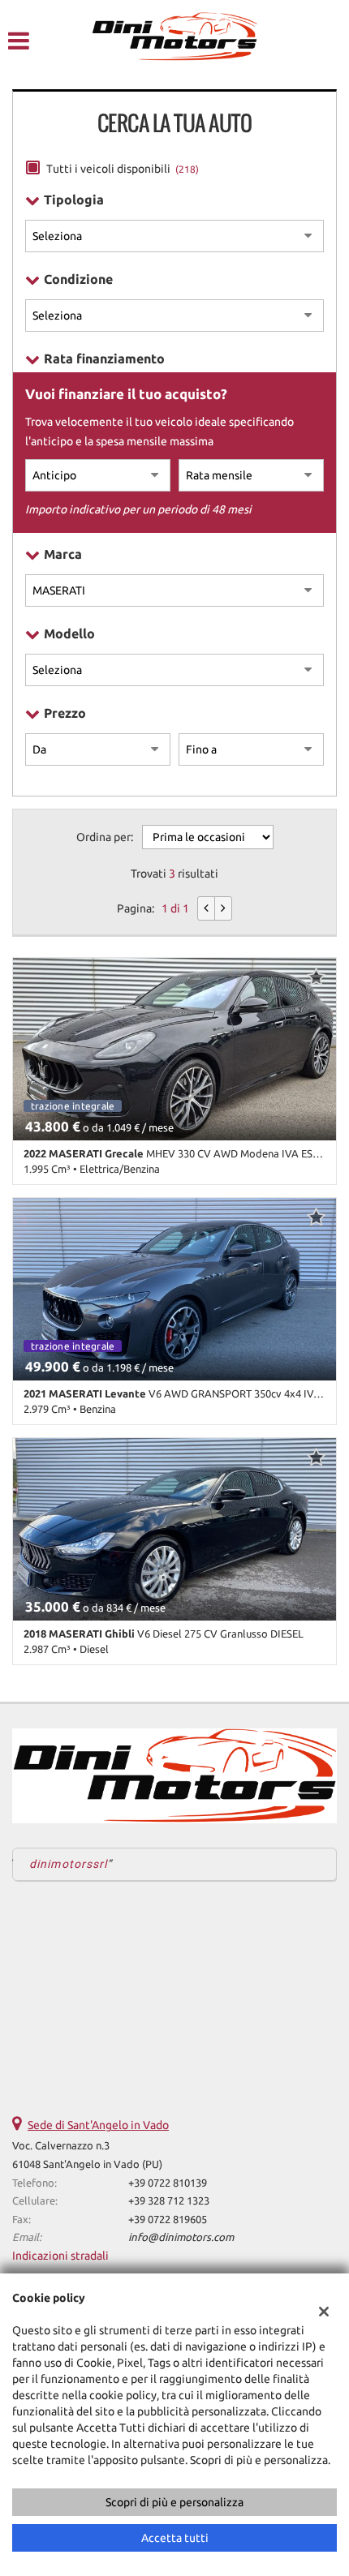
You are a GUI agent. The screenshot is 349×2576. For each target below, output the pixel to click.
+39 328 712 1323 (169, 2201)
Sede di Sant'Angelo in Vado (98, 2125)
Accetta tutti (175, 2538)
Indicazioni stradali (60, 2256)
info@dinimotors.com (181, 2237)
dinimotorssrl (69, 1864)
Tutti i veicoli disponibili (123, 169)
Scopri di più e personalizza (174, 2502)
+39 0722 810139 (168, 2183)
